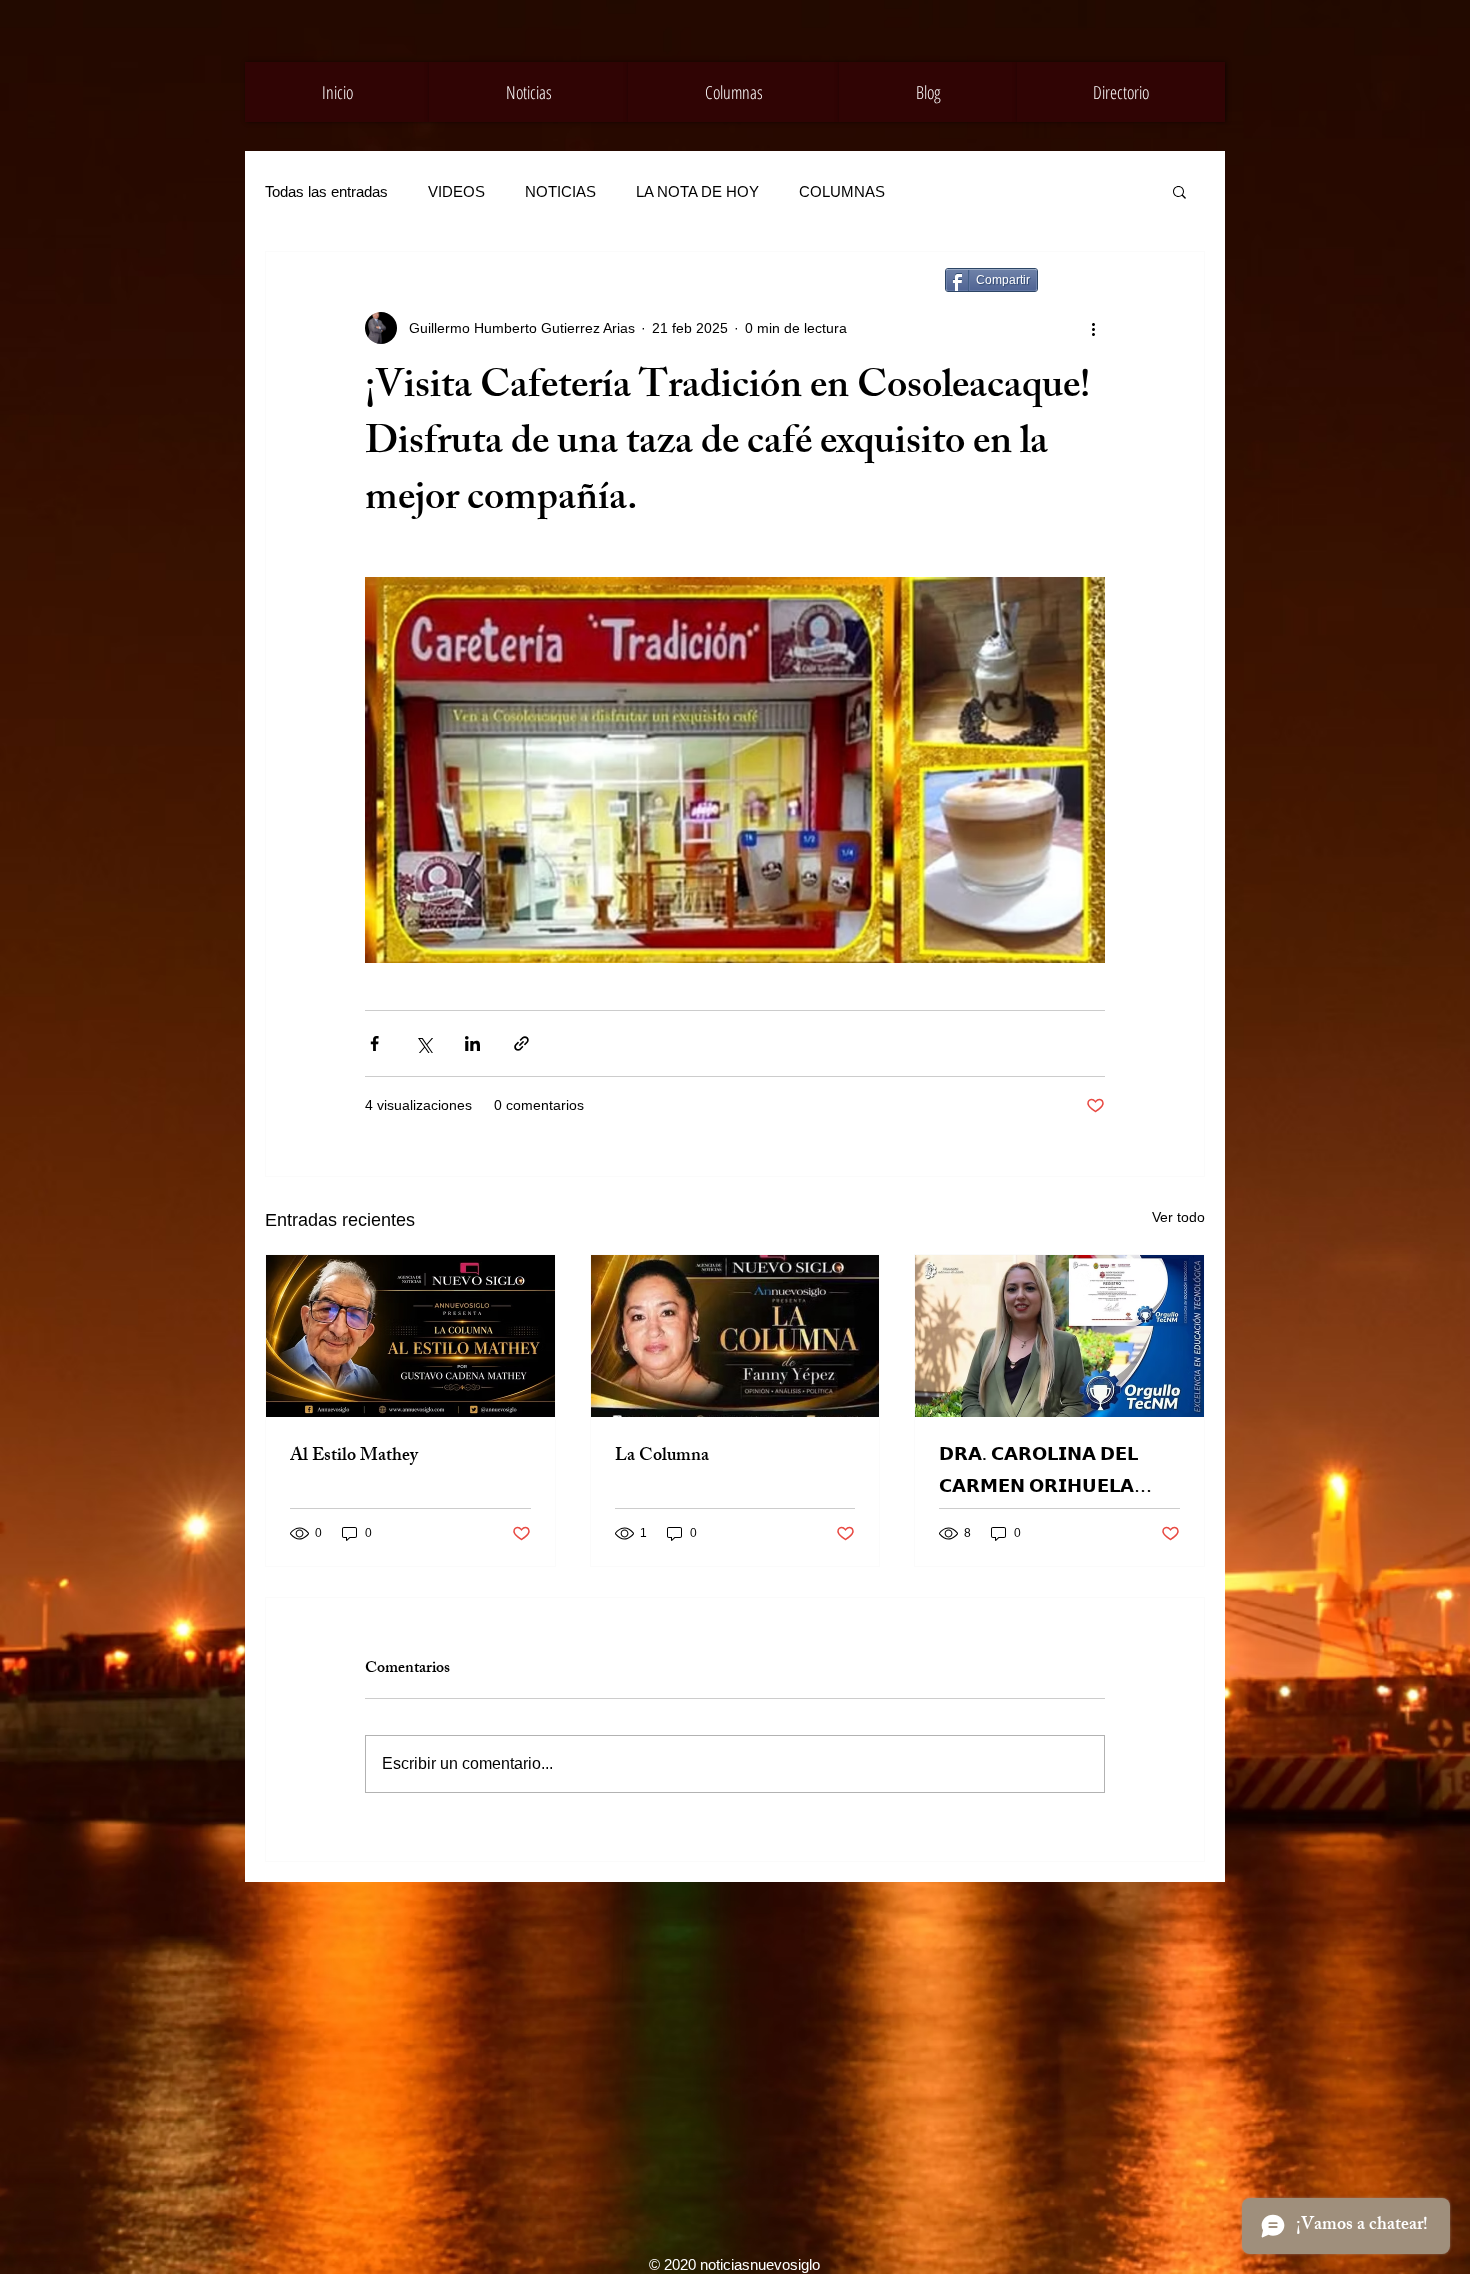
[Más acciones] (1093, 328)
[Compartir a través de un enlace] (521, 1043)
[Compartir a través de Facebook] (374, 1043)
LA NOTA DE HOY (697, 191)
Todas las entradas (326, 191)
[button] (1179, 191)
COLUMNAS (842, 191)
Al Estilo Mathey (354, 1457)
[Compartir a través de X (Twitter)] (423, 1043)
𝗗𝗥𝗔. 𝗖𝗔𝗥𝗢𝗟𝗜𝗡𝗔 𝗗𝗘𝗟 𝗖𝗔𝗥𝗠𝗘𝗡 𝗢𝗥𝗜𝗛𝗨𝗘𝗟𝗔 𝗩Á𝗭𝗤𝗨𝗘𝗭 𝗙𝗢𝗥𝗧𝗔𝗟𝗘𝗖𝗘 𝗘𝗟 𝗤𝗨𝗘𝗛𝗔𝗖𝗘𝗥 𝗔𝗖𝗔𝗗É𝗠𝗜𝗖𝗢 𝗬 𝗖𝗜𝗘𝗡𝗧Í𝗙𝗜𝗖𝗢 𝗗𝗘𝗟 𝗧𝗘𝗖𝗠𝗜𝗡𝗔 (1046, 1473)
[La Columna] (735, 1336)
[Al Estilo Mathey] (410, 1336)
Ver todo (1178, 1217)
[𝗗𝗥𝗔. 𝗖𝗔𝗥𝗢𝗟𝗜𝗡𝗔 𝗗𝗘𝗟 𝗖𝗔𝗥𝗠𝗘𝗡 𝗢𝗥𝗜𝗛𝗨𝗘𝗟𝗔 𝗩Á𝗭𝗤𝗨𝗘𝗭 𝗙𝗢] (1059, 1336)
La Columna (662, 1457)
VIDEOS (456, 191)
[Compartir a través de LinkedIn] (472, 1043)
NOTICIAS (560, 191)
